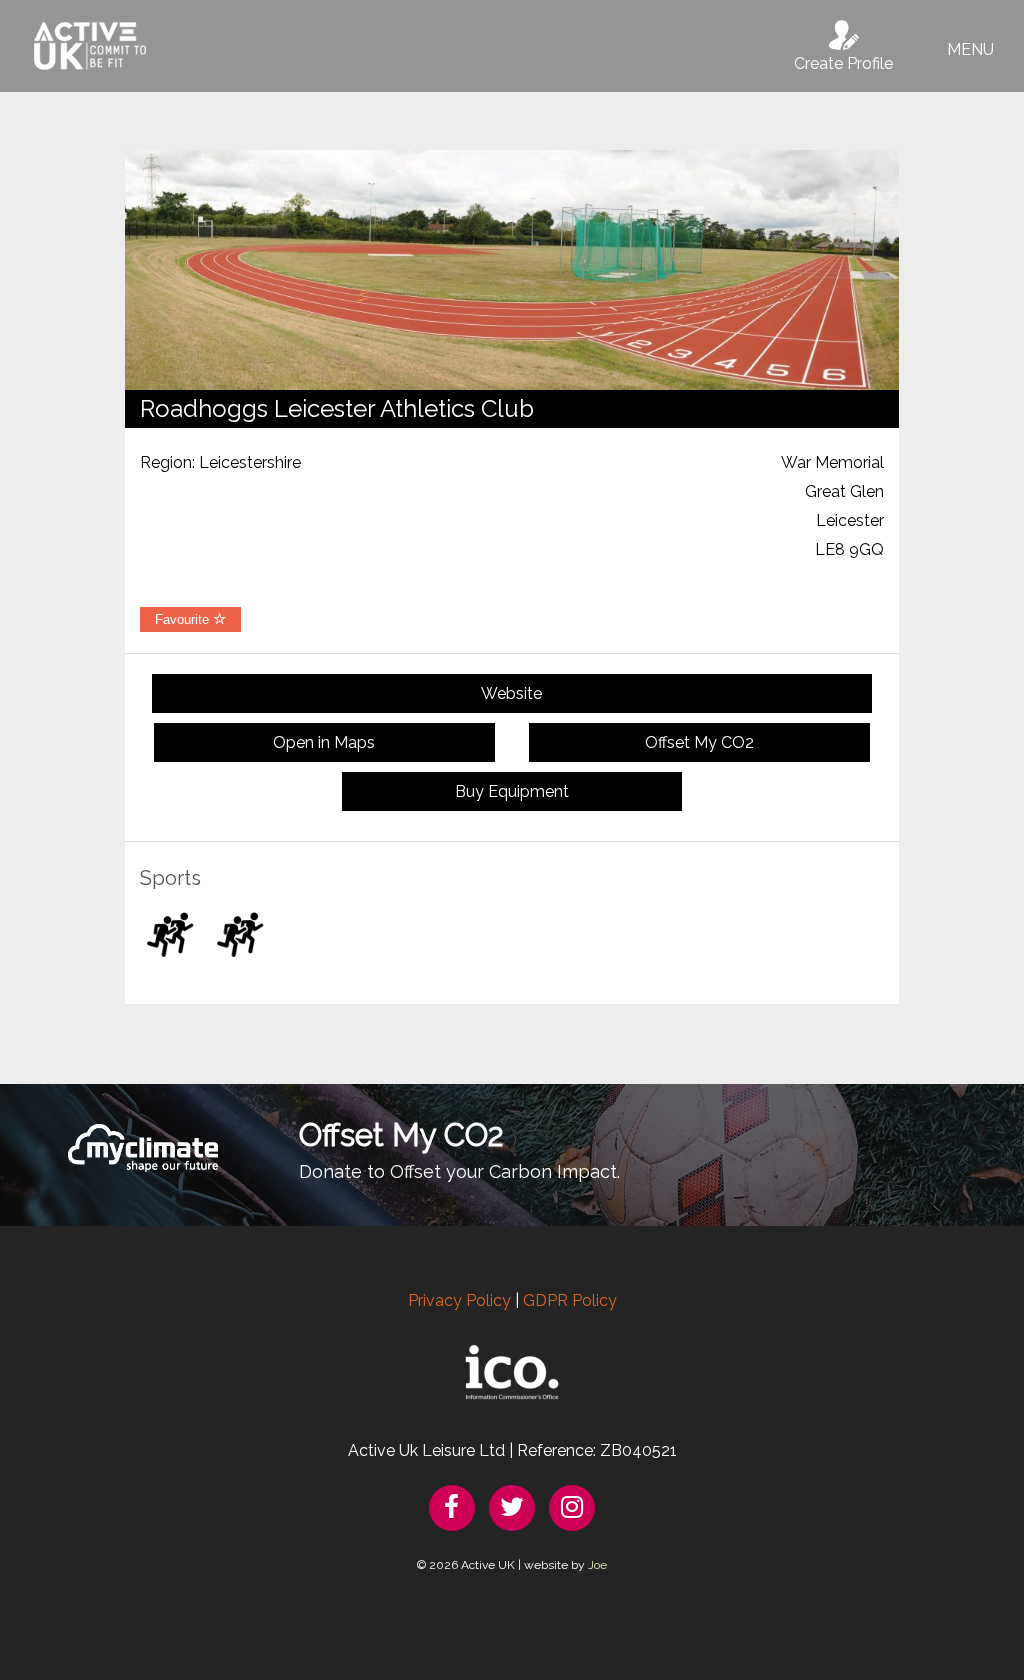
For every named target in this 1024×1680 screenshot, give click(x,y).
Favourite (184, 619)
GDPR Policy (570, 1300)
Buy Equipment (512, 791)
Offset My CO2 (699, 742)
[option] (512, 270)
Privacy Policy (459, 1300)
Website (511, 693)
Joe (597, 1565)
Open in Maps (324, 742)
